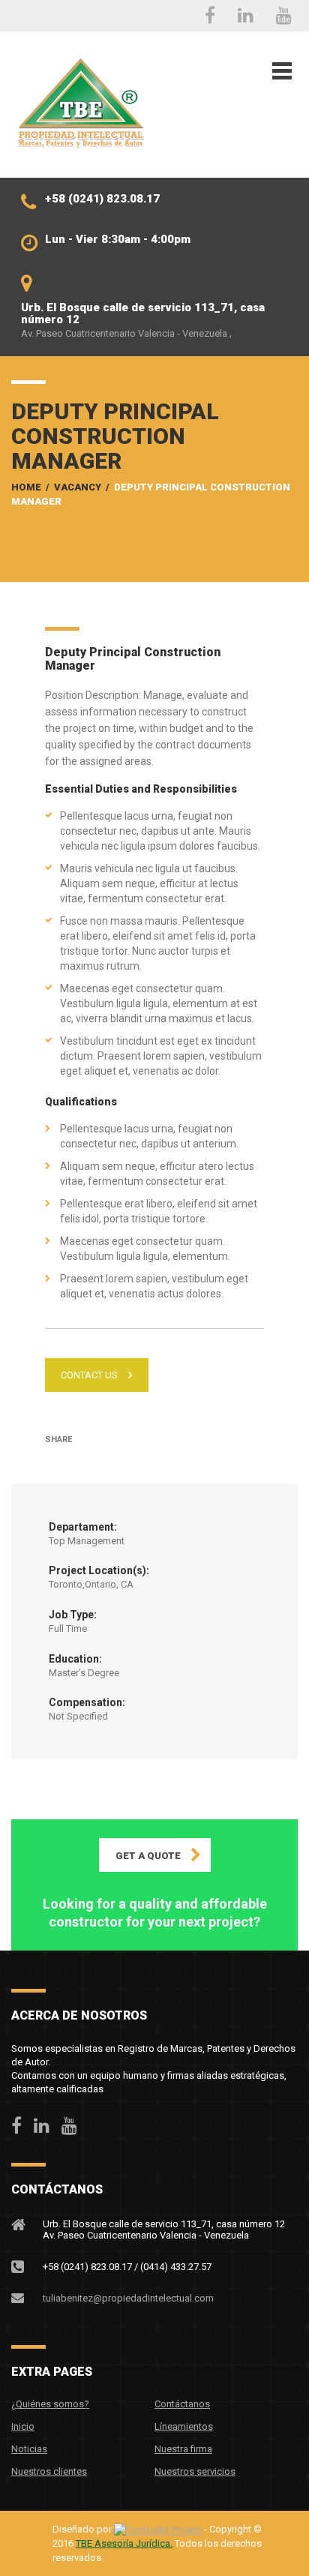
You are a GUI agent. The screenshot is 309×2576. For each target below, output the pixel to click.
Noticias (29, 2449)
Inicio (23, 2426)
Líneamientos (184, 2426)
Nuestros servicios (195, 2471)
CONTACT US (89, 1375)
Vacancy (78, 487)
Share (58, 1439)
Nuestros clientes (49, 2471)
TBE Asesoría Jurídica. (124, 2543)
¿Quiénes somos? (50, 2404)
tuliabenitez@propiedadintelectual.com (128, 2298)
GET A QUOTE (148, 1856)
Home (26, 487)
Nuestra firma (183, 2449)
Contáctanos (182, 2404)
